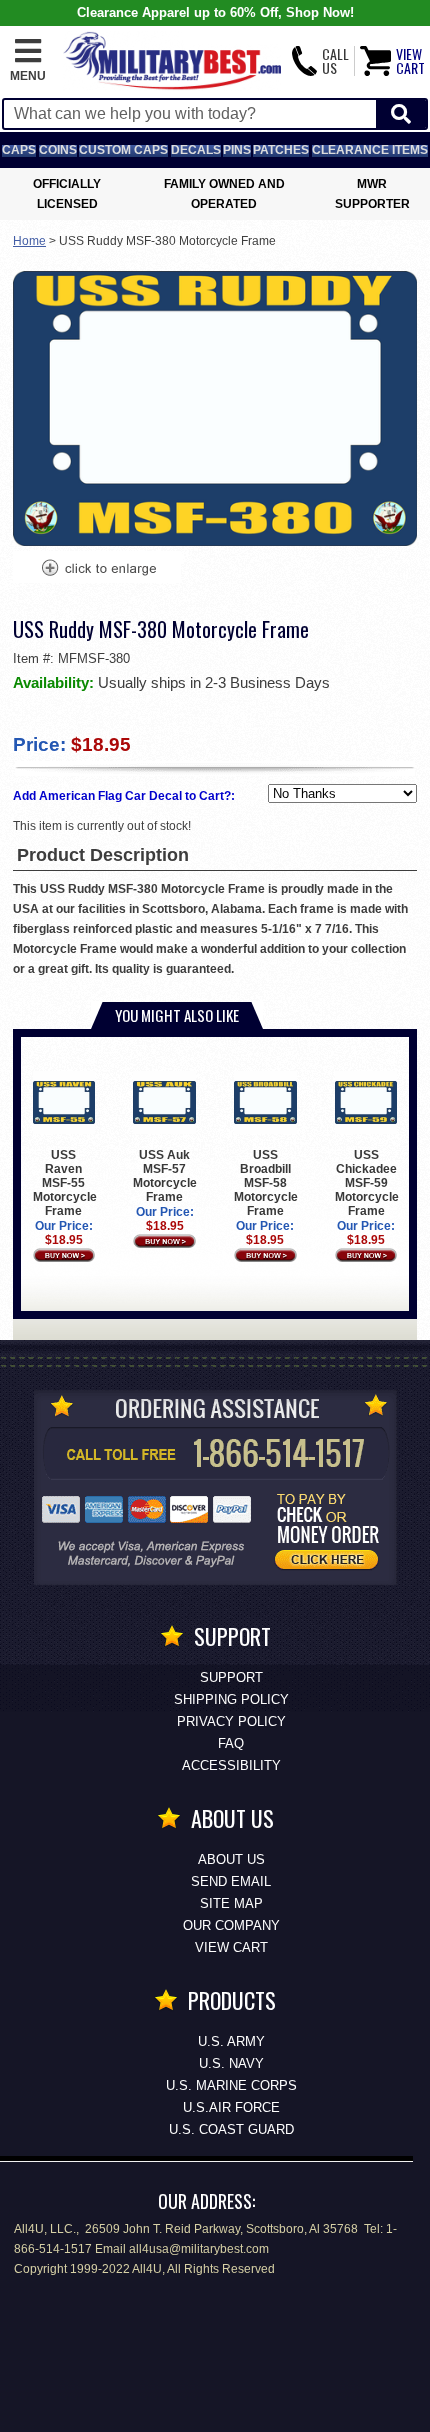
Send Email (231, 1881)
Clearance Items (370, 150)
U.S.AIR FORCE (231, 2107)
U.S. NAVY (231, 2063)
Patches (281, 150)
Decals (196, 150)
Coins (58, 150)
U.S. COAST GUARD (231, 2129)
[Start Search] (401, 114)
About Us (231, 1859)
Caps (19, 150)
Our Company (231, 1925)
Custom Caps (123, 150)
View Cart (231, 1947)
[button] (28, 61)
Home (29, 241)
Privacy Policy (231, 1721)
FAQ (231, 1743)
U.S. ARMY (231, 2041)
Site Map (231, 1903)
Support (231, 1677)
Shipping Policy (231, 1699)
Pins (237, 150)
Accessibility (231, 1765)
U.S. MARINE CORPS (231, 2085)
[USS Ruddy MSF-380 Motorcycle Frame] (98, 570)
